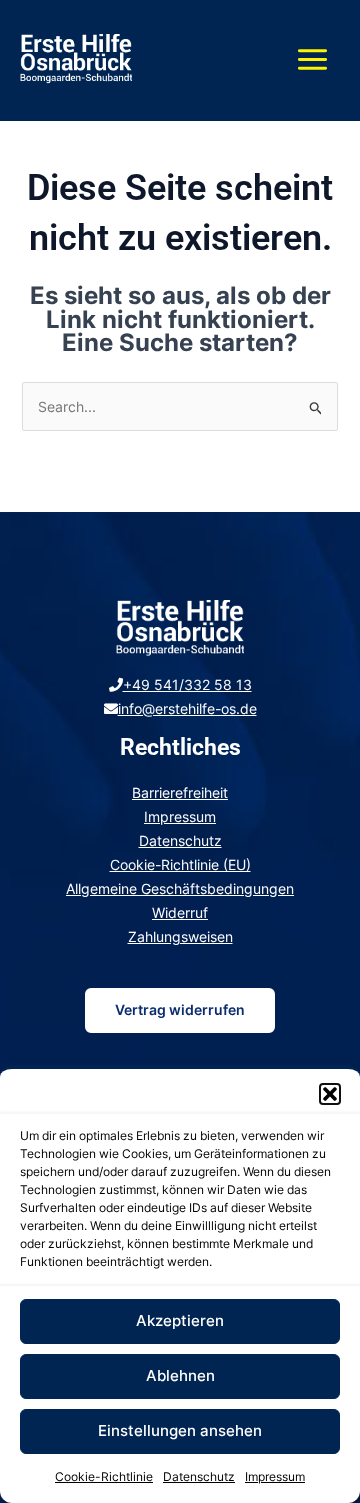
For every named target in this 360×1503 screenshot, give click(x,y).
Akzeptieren (180, 1320)
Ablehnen (180, 1375)
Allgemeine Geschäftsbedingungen (180, 888)
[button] (330, 1094)
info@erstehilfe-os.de (187, 708)
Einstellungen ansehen (180, 1430)
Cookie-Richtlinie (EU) (180, 864)
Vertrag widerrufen (180, 1009)
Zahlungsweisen (180, 936)
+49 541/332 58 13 (187, 684)
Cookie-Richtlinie (104, 1476)
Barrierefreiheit (180, 792)
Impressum (275, 1476)
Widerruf (180, 912)
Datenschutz (199, 1476)
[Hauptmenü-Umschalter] (312, 60)
